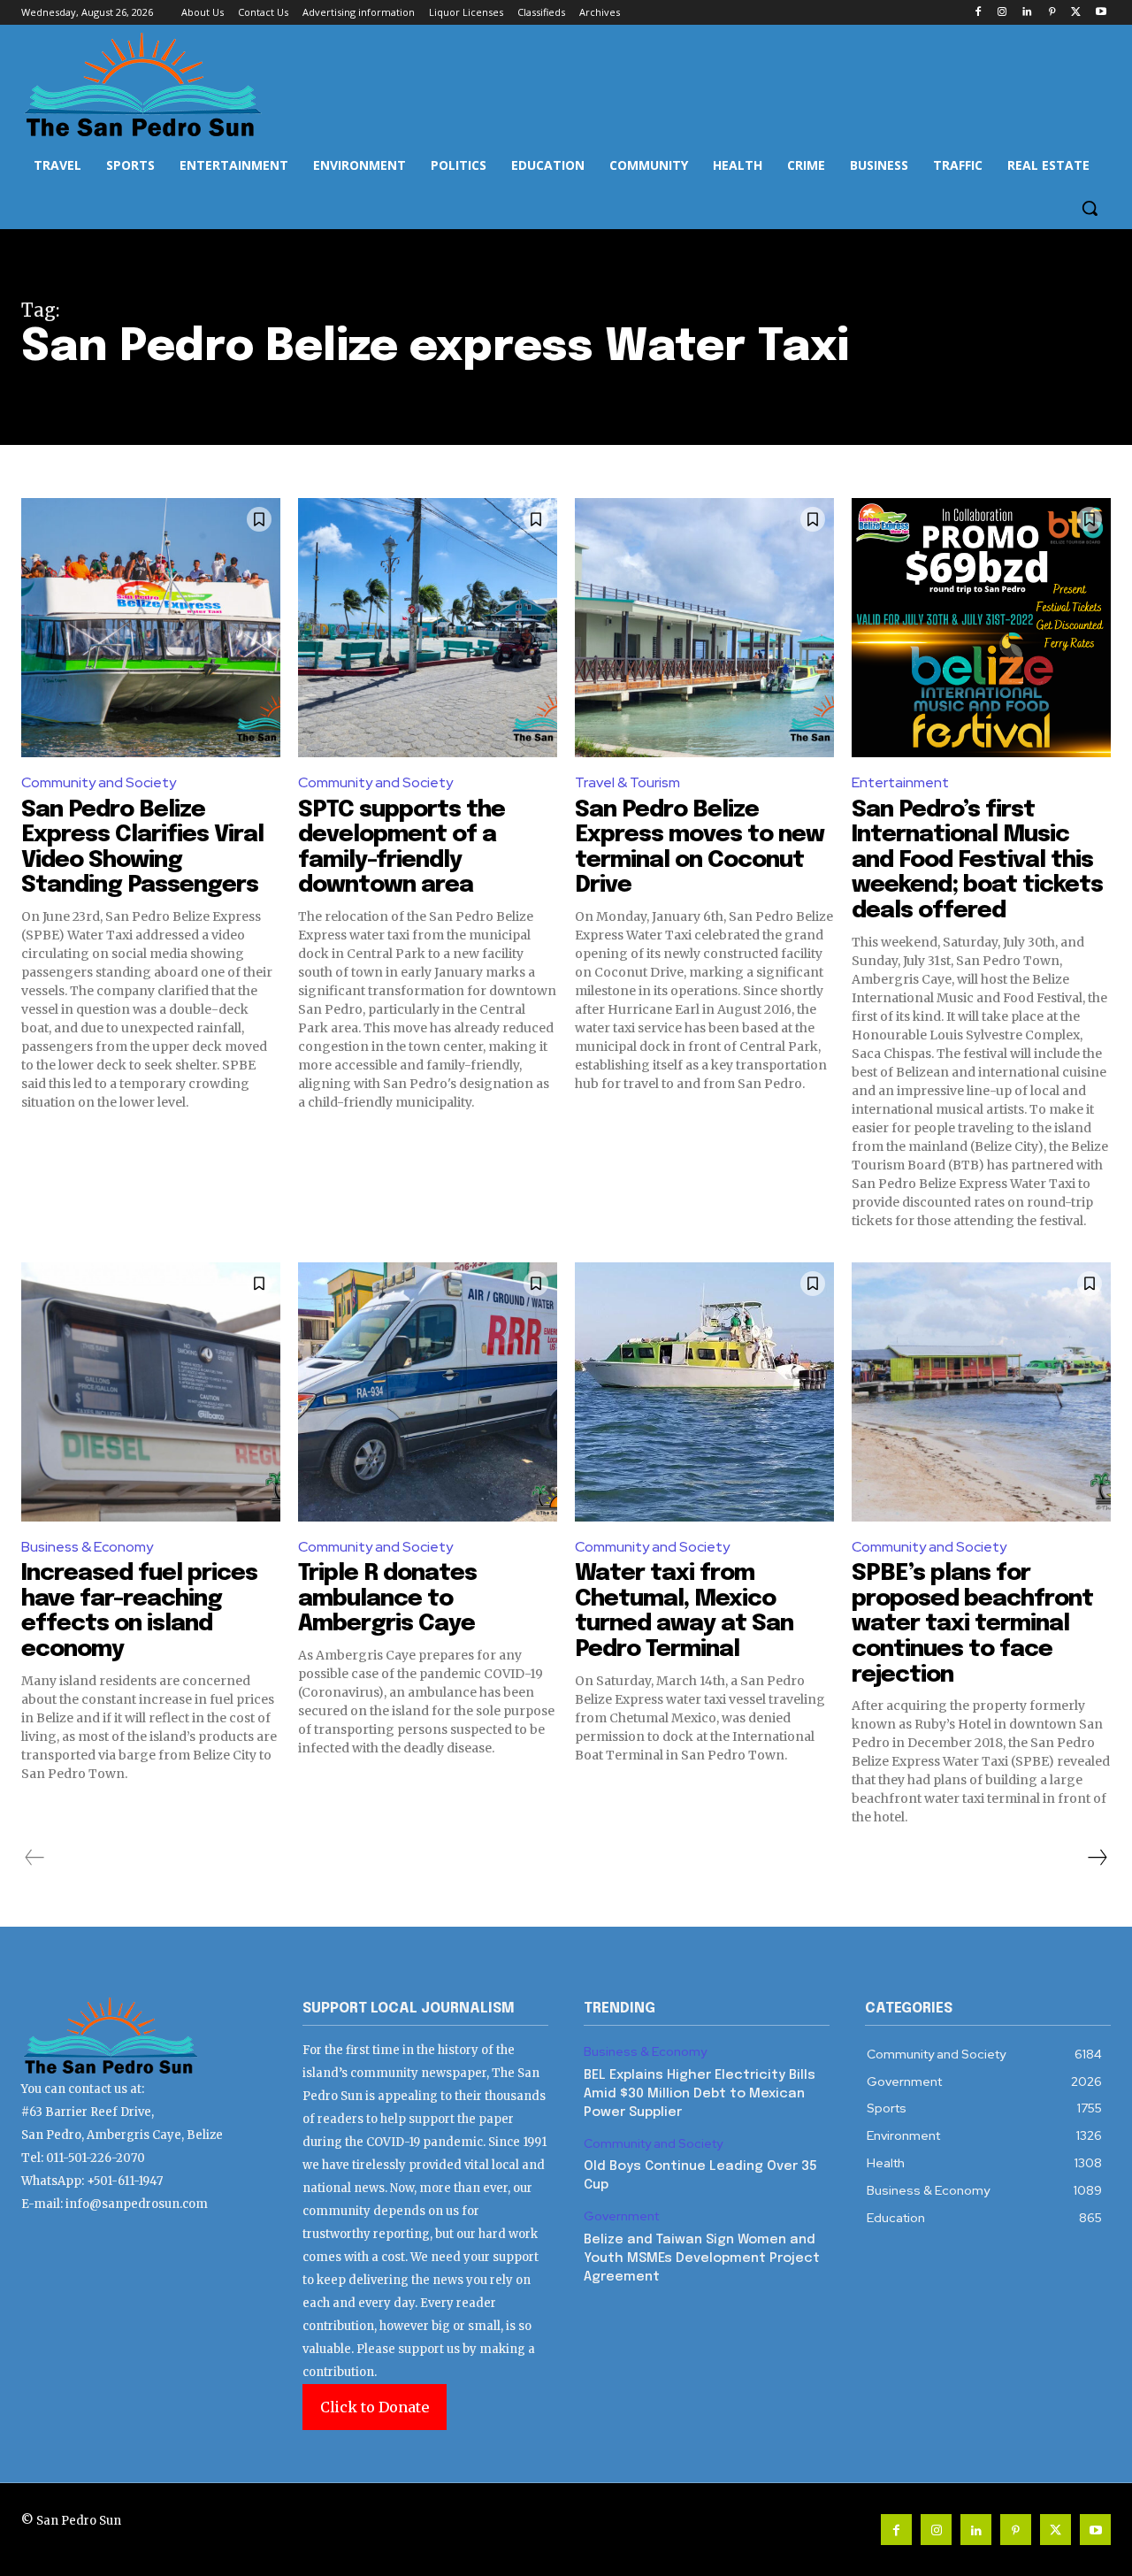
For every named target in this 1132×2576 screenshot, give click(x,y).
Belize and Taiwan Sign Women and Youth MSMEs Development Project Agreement (702, 2258)
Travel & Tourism (627, 782)
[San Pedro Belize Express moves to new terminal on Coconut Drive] (704, 628)
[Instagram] (1002, 13)
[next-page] (1097, 1858)
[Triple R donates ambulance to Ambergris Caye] (428, 1392)
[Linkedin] (1027, 13)
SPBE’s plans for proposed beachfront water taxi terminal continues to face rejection (972, 1624)
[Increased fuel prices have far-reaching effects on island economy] (151, 1392)
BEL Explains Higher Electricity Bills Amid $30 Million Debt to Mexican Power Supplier (700, 2094)
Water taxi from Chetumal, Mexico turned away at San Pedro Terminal (684, 1611)
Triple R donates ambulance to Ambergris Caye (387, 1598)
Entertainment (900, 782)
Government (621, 2216)
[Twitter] (1076, 13)
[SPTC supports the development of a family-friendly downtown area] (428, 628)
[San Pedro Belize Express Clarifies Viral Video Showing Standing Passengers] (151, 628)
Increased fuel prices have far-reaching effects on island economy (139, 1611)
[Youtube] (1101, 13)
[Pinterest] (1052, 13)
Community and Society (99, 782)
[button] (1090, 208)
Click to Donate (375, 2407)
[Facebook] (978, 13)
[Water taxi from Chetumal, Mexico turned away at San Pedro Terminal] (704, 1392)
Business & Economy (87, 1547)
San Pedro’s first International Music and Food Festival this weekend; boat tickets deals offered (977, 860)
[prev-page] (35, 1858)
